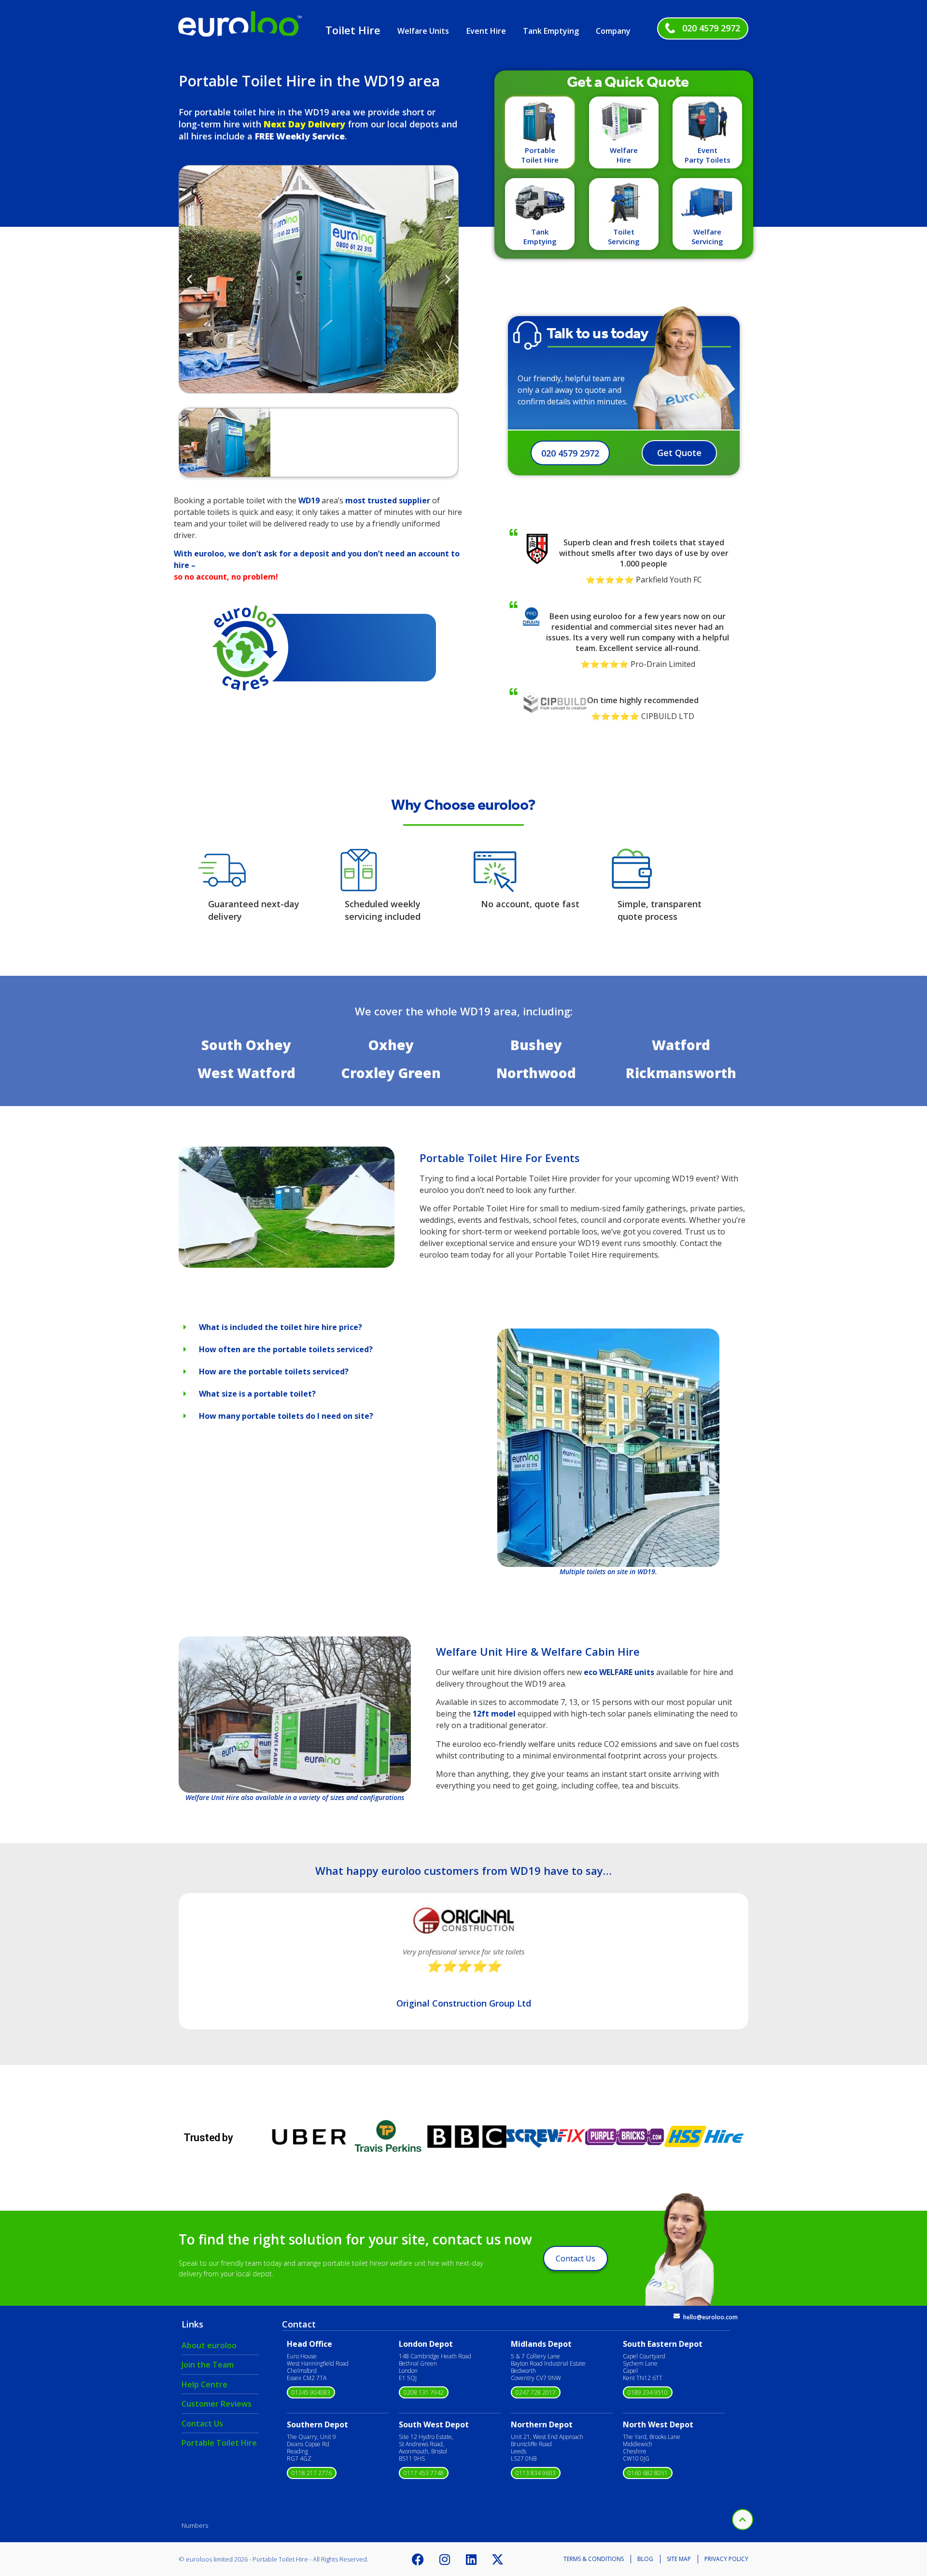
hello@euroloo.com (710, 2317)
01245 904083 (311, 2392)
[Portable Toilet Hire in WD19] (287, 1265)
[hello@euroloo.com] (677, 2316)
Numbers (195, 2525)
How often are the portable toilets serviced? (286, 1349)
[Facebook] (418, 2559)
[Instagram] (445, 2559)
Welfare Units (423, 31)
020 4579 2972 (711, 28)
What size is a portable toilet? (257, 1394)
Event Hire (486, 31)
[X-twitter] (498, 2559)
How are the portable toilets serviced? (274, 1371)
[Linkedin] (471, 2559)
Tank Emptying (551, 31)
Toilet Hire (353, 30)
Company (613, 31)
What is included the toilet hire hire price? (281, 1327)
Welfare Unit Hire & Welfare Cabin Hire (538, 1651)
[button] (190, 279)
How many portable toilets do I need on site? (286, 1416)
